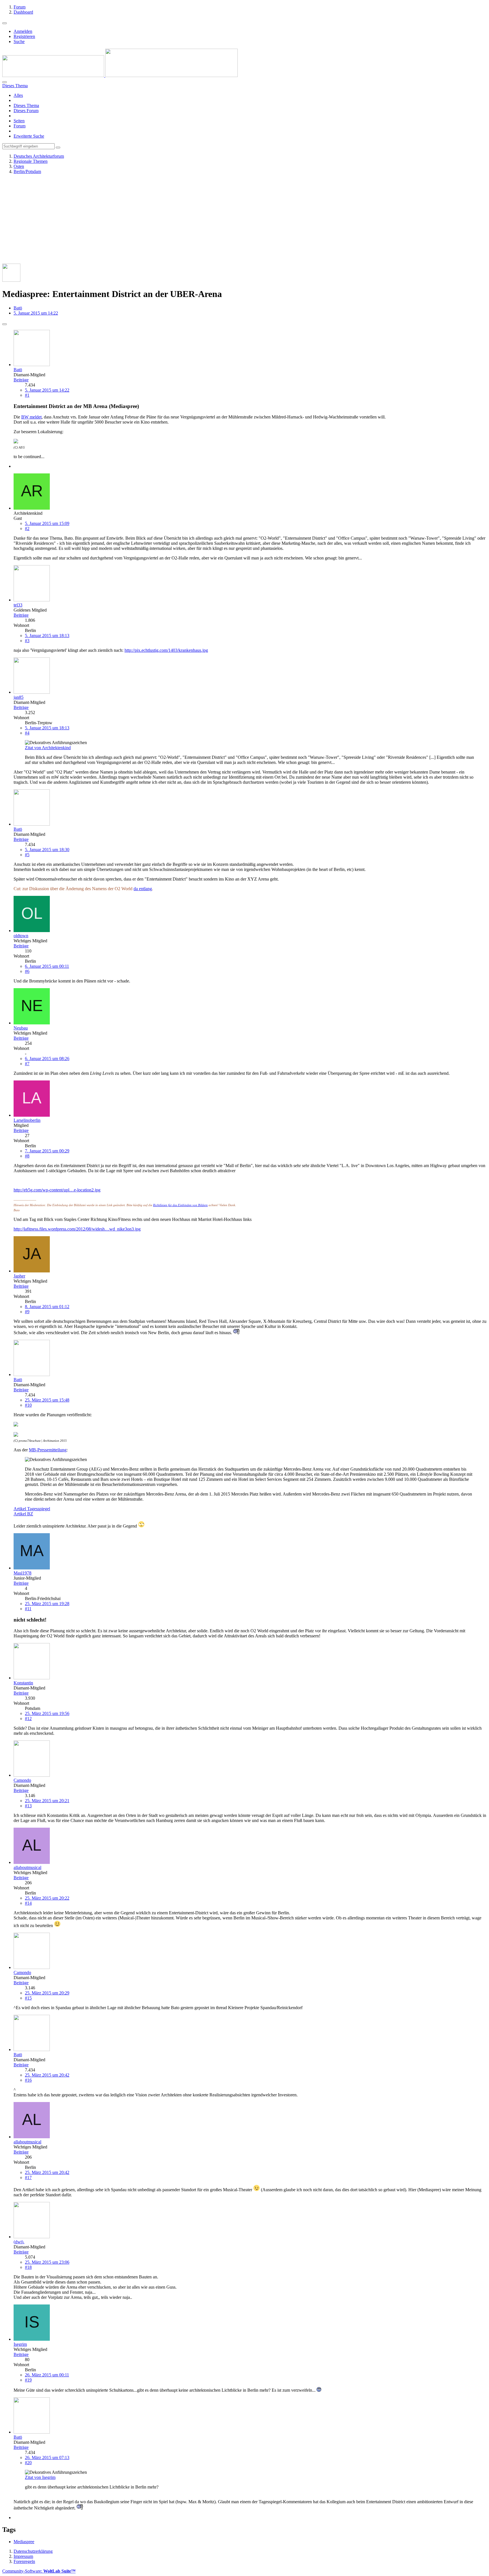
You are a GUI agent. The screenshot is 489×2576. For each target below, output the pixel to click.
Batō (18, 308)
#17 (28, 2177)
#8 (27, 1156)
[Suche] (5, 82)
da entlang (143, 889)
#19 (28, 2380)
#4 (27, 733)
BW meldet (31, 417)
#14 (28, 1903)
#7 (27, 1064)
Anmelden (23, 31)
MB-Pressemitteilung (48, 1450)
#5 (27, 855)
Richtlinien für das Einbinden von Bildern (180, 1205)
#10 (28, 1405)
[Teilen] (5, 324)
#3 (27, 641)
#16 (28, 2080)
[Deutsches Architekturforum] (120, 75)
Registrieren (24, 36)
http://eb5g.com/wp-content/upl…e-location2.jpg (57, 1190)
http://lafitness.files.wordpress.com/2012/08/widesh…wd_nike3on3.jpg (77, 1229)
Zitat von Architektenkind (48, 748)
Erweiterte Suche (29, 136)
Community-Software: (39, 2571)
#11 (28, 1609)
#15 (28, 1998)
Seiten (19, 121)
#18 (28, 2267)
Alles (18, 95)
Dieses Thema (26, 105)
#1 (27, 395)
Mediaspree (24, 2542)
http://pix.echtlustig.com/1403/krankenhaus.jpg (166, 650)
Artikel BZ (23, 1514)
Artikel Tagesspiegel (32, 1509)
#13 (28, 1806)
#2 (27, 528)
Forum (20, 126)
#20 (28, 2463)
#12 (28, 1719)
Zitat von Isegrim (40, 2477)
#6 (27, 971)
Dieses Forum (26, 111)
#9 (27, 1312)
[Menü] (5, 23)
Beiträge (21, 380)
